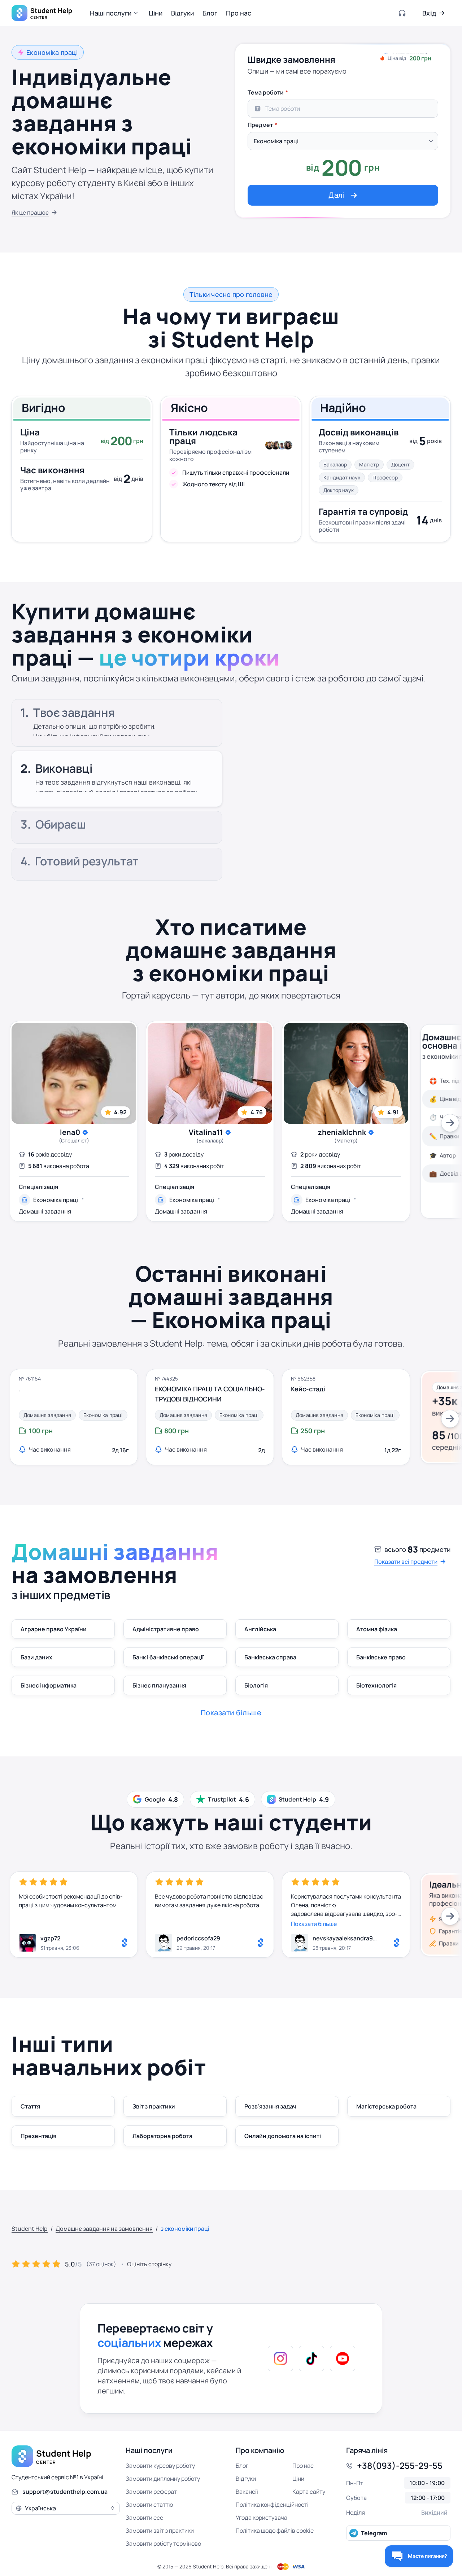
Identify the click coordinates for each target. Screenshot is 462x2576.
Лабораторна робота (162, 2136)
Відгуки (246, 2479)
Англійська (260, 1629)
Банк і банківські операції (168, 1657)
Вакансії (247, 2492)
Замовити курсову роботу (160, 2466)
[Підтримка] (402, 13)
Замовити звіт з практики (160, 2531)
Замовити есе (144, 2518)
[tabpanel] (343, 145)
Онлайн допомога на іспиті (283, 2136)
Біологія (256, 1685)
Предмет (260, 125)
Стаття (30, 2106)
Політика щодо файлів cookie (275, 2531)
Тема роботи (266, 92)
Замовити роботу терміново (163, 2544)
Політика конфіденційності (272, 2505)
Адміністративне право (166, 1629)
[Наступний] (450, 1123)
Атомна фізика (377, 1629)
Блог (242, 2466)
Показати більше (314, 1924)
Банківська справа (270, 1657)
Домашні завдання (45, 1211)
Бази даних (36, 1657)
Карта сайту (309, 2492)
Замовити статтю (149, 2505)
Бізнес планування (159, 1685)
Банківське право (381, 1657)
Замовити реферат (151, 2492)
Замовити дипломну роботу (163, 2479)
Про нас (303, 2466)
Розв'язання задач (270, 2106)
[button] (115, 13)
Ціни (298, 2479)
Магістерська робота (386, 2106)
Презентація (38, 2136)
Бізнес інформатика (49, 1685)
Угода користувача (261, 2518)
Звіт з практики (154, 2106)
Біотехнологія (376, 1685)
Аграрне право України (54, 1629)
